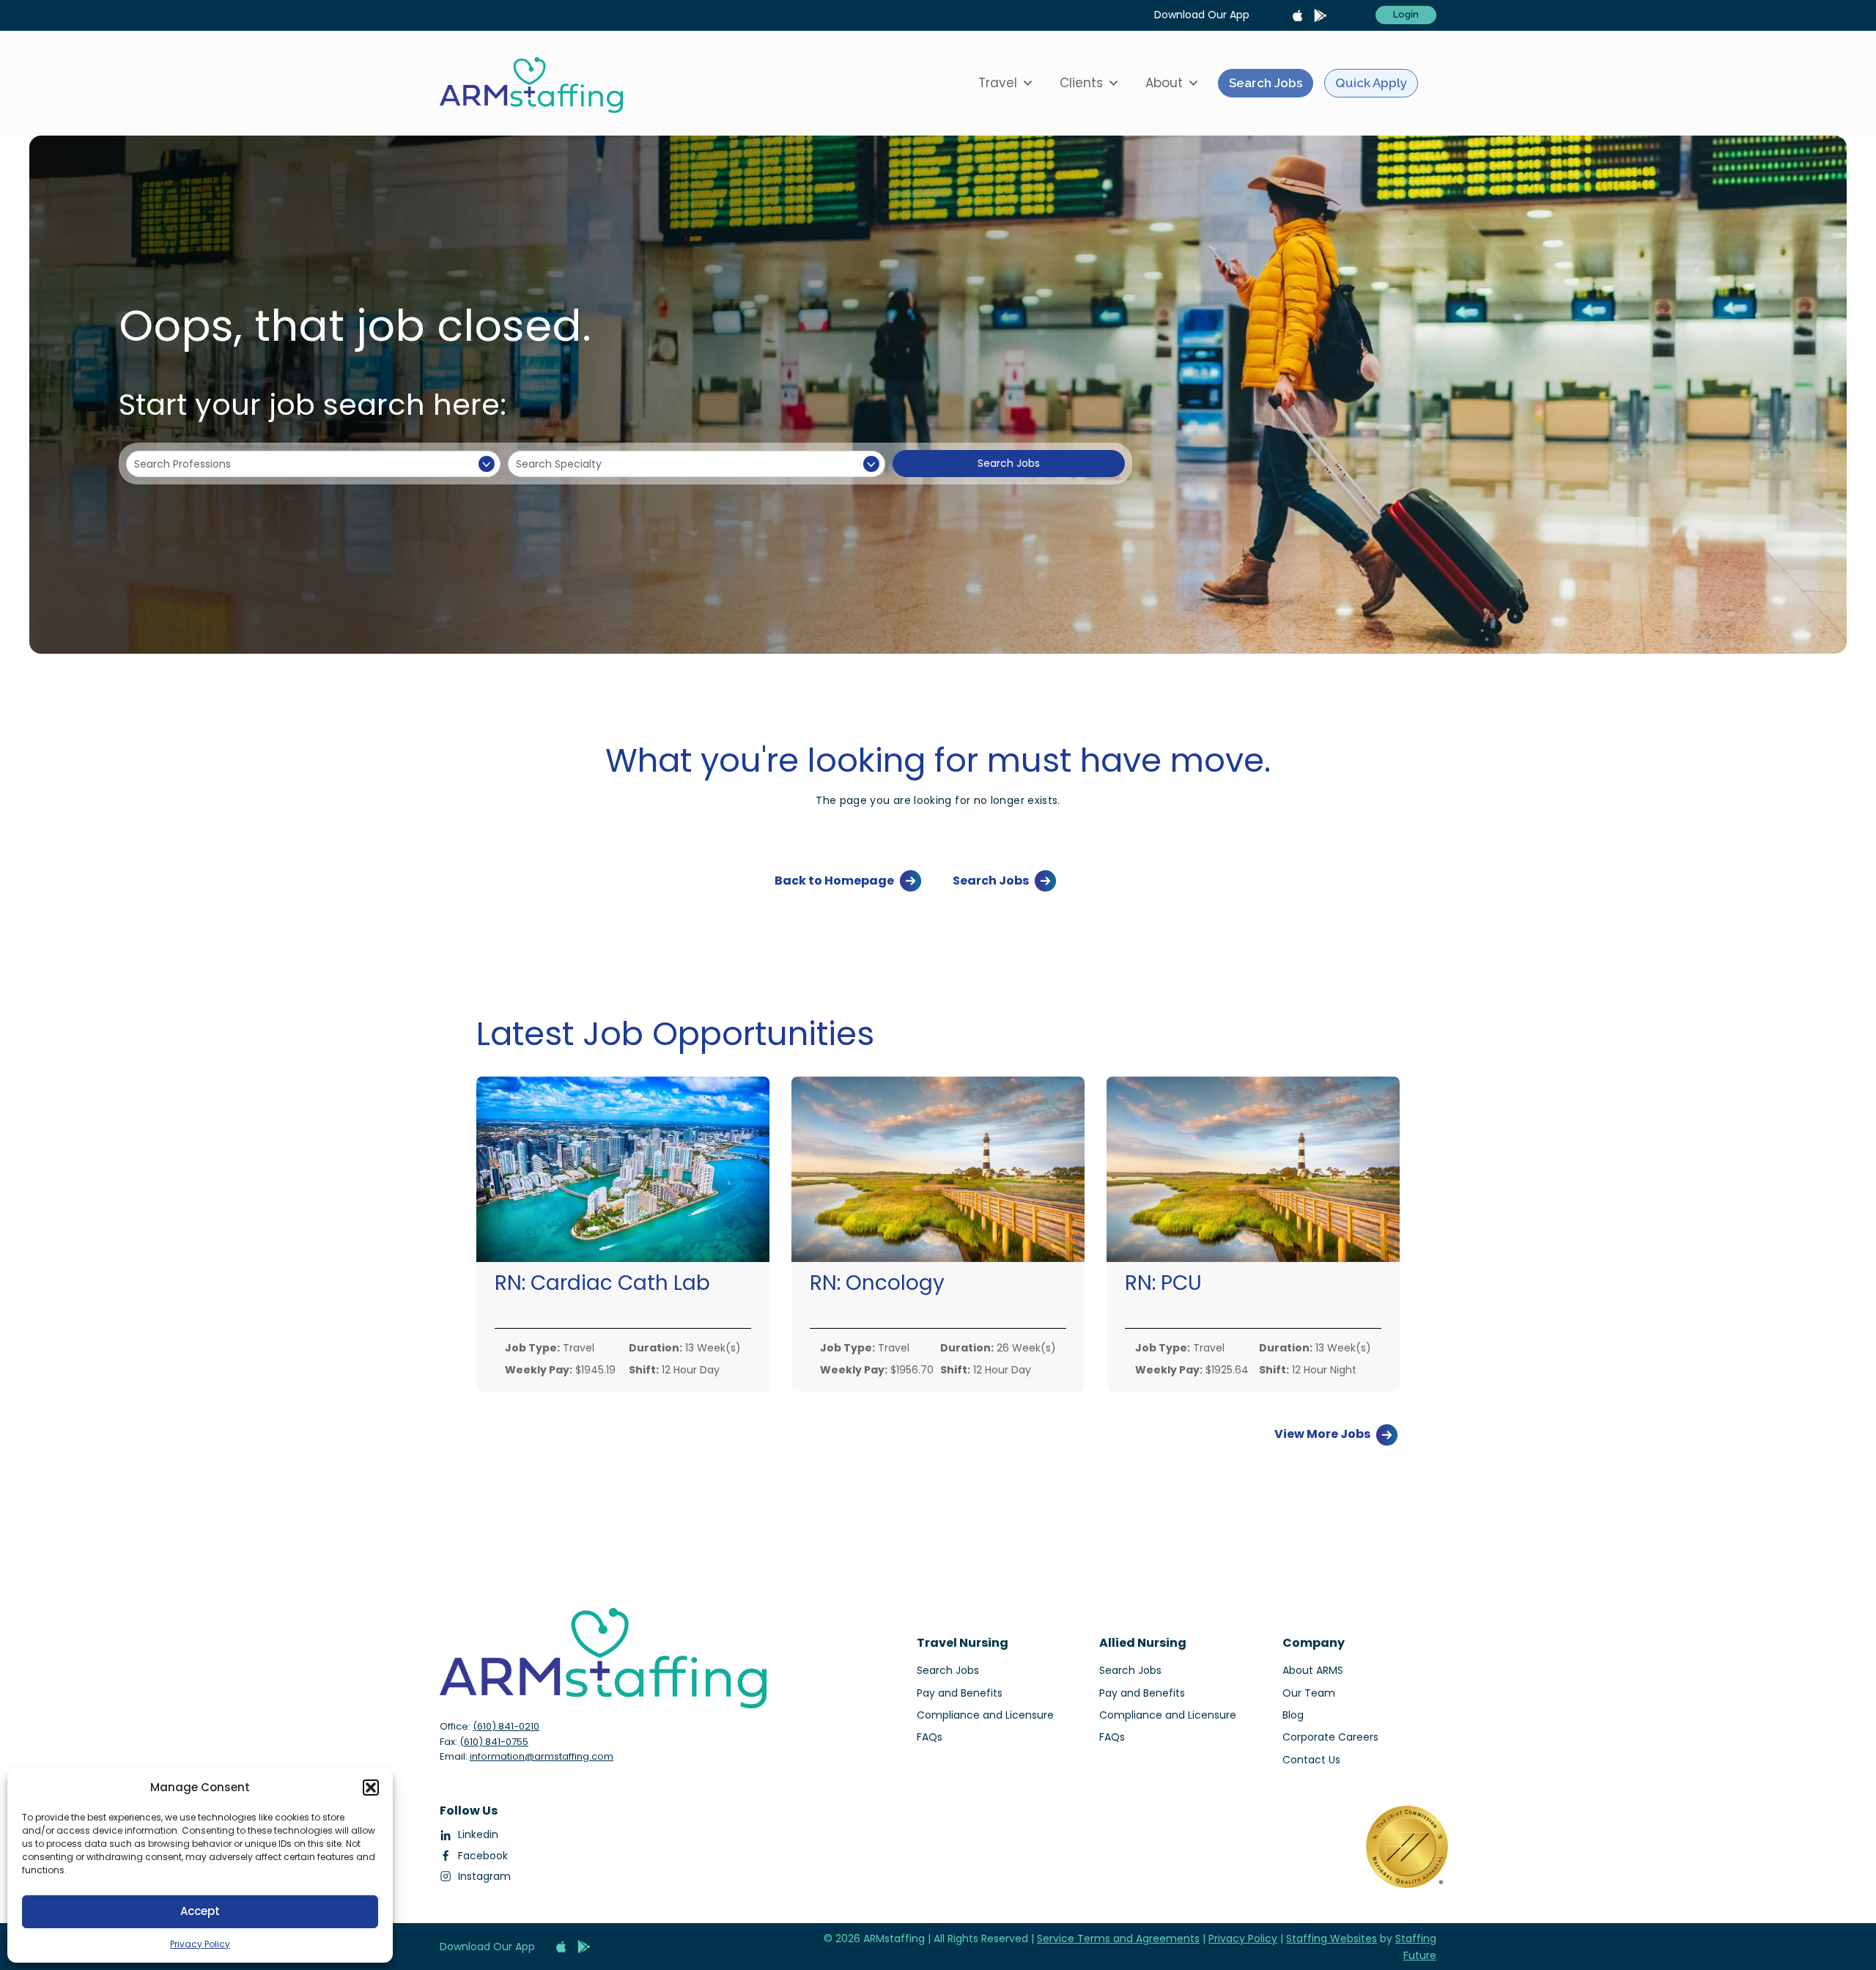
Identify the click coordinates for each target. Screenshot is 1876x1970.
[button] (371, 1788)
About (1164, 83)
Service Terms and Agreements (1118, 1938)
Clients (1081, 83)
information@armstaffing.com (542, 1756)
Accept (200, 1911)
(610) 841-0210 (506, 1726)
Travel (998, 83)
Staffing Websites (1332, 1938)
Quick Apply (1371, 83)
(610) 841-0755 (494, 1742)
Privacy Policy (200, 1944)
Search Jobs (1266, 83)
